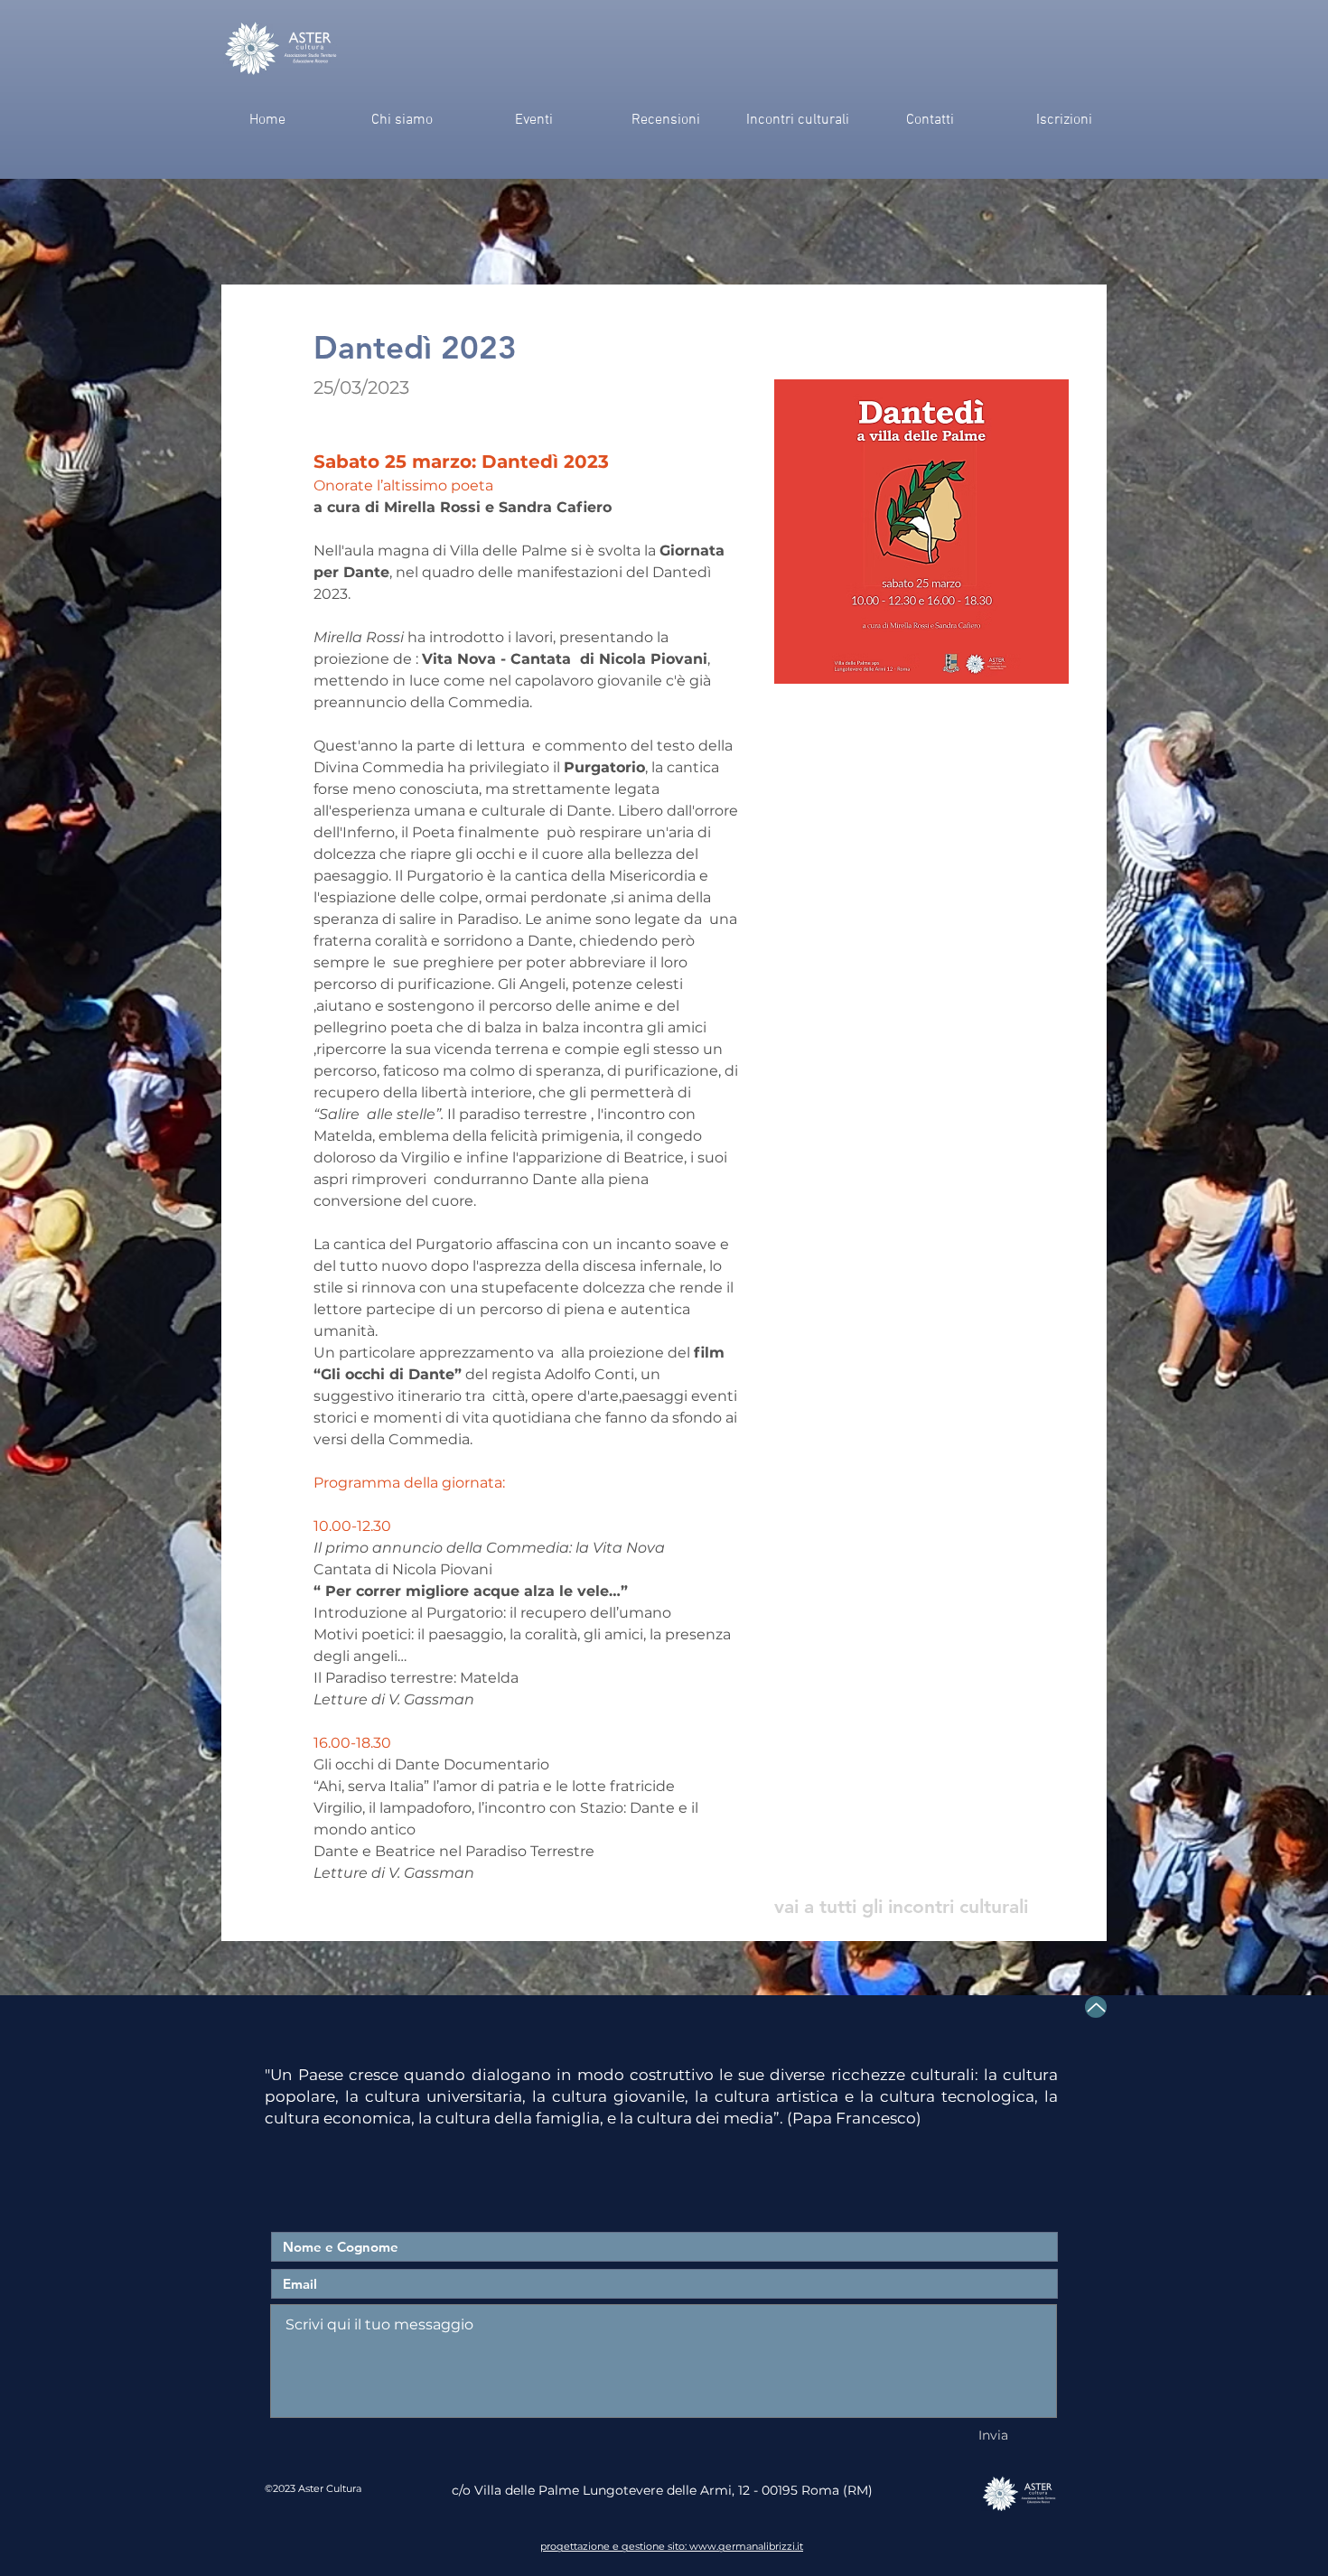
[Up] (1096, 2007)
